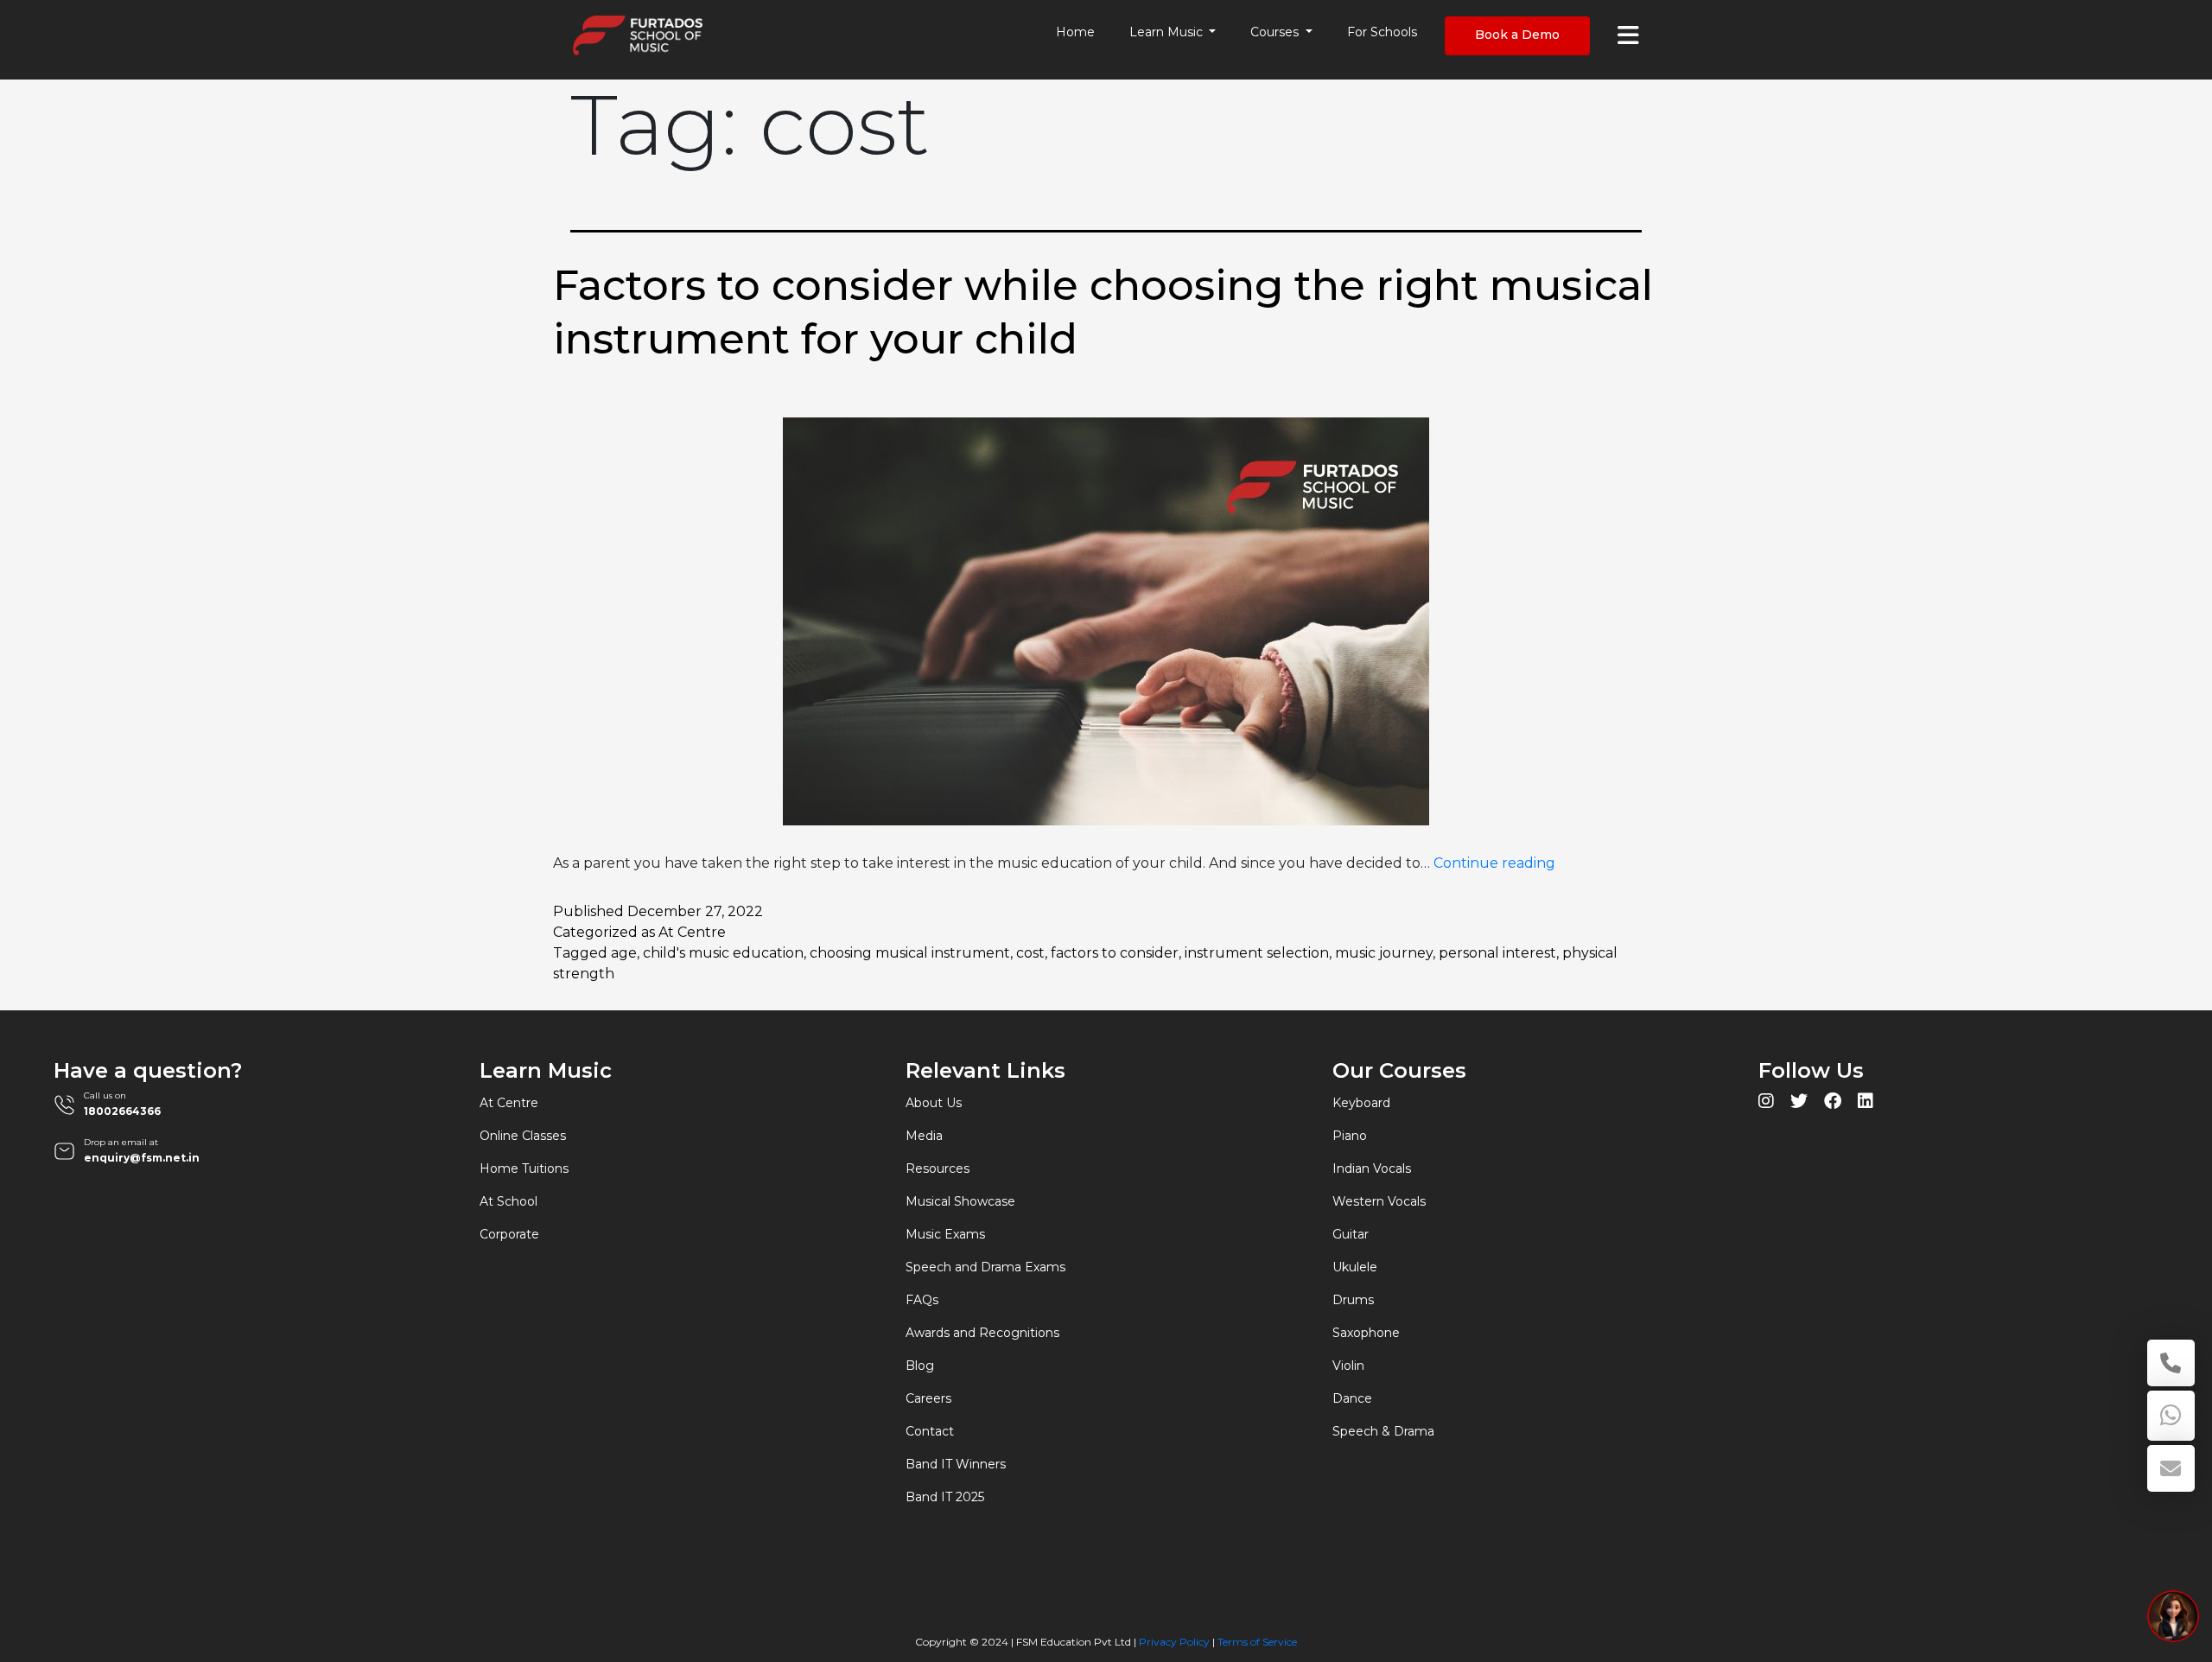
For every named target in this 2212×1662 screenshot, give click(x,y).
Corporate (509, 1234)
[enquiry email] (2171, 1468)
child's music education (723, 953)
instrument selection (1257, 953)
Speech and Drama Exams (985, 1267)
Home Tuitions (524, 1168)
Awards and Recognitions (982, 1333)
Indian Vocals (1372, 1168)
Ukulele (1355, 1267)
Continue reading (1494, 863)
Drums (1353, 1300)
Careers (928, 1398)
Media (924, 1136)
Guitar (1351, 1234)
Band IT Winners (956, 1464)
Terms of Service (1257, 1642)
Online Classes (523, 1136)
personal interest (1497, 953)
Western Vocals (1379, 1201)
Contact (930, 1431)
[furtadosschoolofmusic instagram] (1766, 1103)
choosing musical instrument (910, 953)
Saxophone (1366, 1333)
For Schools (1382, 32)
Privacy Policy (1174, 1642)
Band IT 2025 (945, 1497)
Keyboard (1361, 1103)
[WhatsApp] (2171, 1416)
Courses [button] (1276, 32)
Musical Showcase (960, 1201)
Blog (920, 1366)
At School (509, 1201)
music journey (1384, 953)
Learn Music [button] (1168, 32)
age (624, 953)
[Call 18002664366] (2171, 1363)
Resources (938, 1168)
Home (1075, 32)
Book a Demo (1517, 35)
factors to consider (1115, 953)
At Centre (692, 932)
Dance (1352, 1398)
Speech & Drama (1383, 1431)
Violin (1348, 1366)
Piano (1350, 1136)
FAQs (922, 1300)
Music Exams (945, 1234)
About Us (934, 1103)
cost (1030, 953)
